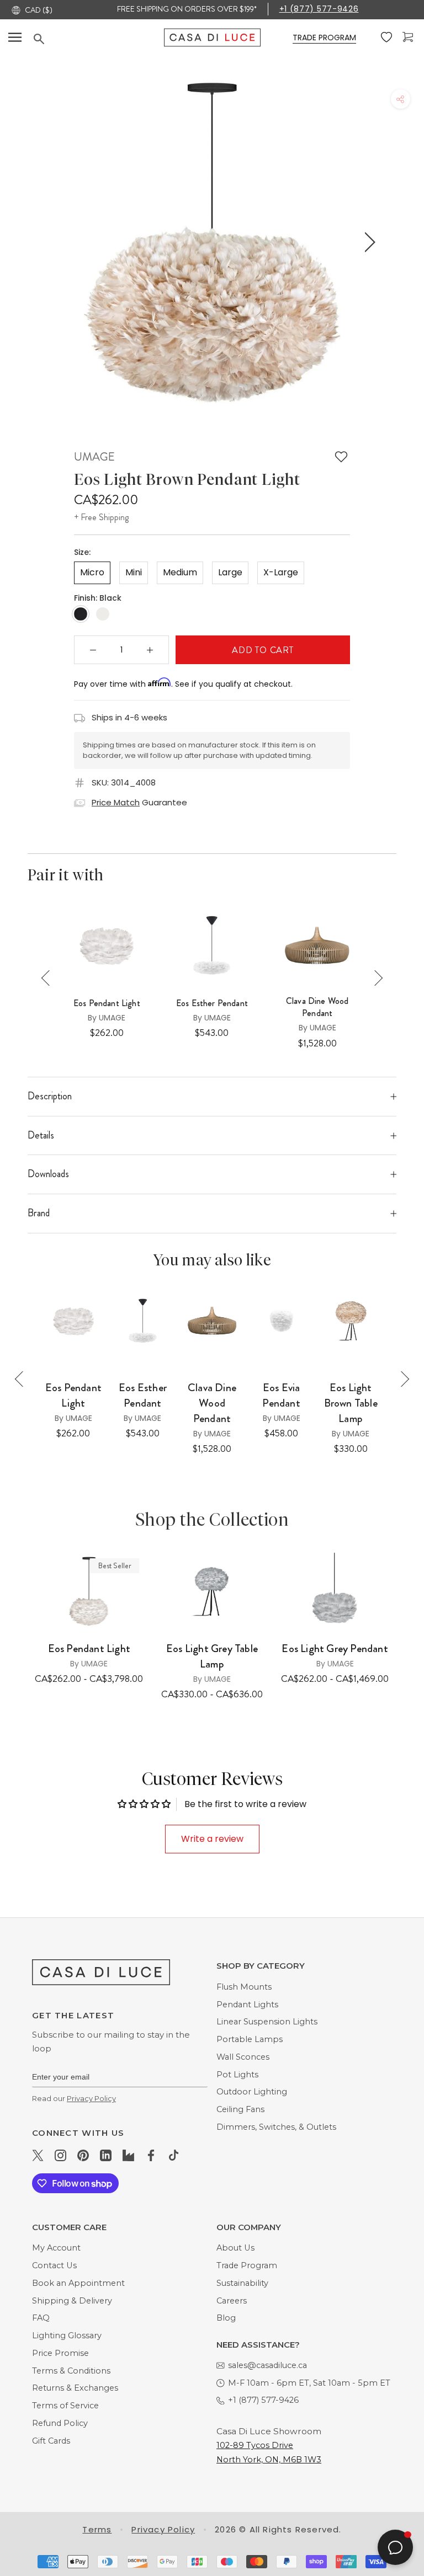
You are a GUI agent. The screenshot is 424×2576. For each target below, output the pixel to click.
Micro (92, 572)
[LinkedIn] (106, 2155)
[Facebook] (151, 2155)
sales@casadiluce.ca (267, 2365)
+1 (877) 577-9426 (319, 9)
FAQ (41, 2318)
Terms (97, 2529)
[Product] (89, 1591)
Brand (39, 1213)
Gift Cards (51, 2441)
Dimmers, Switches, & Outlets (276, 2127)
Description (50, 1096)
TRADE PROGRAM (324, 38)
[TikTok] (174, 2155)
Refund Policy (60, 2423)
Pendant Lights (247, 2005)
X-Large (281, 572)
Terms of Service (65, 2406)
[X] (38, 2155)
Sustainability (242, 2283)
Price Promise (60, 2353)
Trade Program (247, 2265)
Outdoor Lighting (252, 2092)
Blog (226, 2318)
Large (230, 572)
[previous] (53, 242)
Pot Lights (237, 2075)
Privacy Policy (91, 2098)
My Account (56, 2248)
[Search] (99, 39)
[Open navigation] (15, 38)
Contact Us (54, 2265)
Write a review (212, 1839)
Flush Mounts (244, 1987)
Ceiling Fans (240, 2109)
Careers (232, 2301)
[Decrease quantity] (93, 650)
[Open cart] (409, 37)
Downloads (48, 1174)
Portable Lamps (250, 2039)
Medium (180, 572)
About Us (235, 2248)
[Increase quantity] (150, 650)
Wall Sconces (243, 2057)
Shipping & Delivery (72, 2301)
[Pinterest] (83, 2155)
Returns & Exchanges (75, 2388)
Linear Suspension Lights (267, 2022)
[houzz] (128, 2155)
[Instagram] (60, 2155)
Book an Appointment (78, 2283)
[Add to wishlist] (341, 457)
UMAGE (94, 457)
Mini (134, 572)
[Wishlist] (388, 38)
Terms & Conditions (71, 2371)
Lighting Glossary (67, 2335)
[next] (368, 242)
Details (41, 1135)
